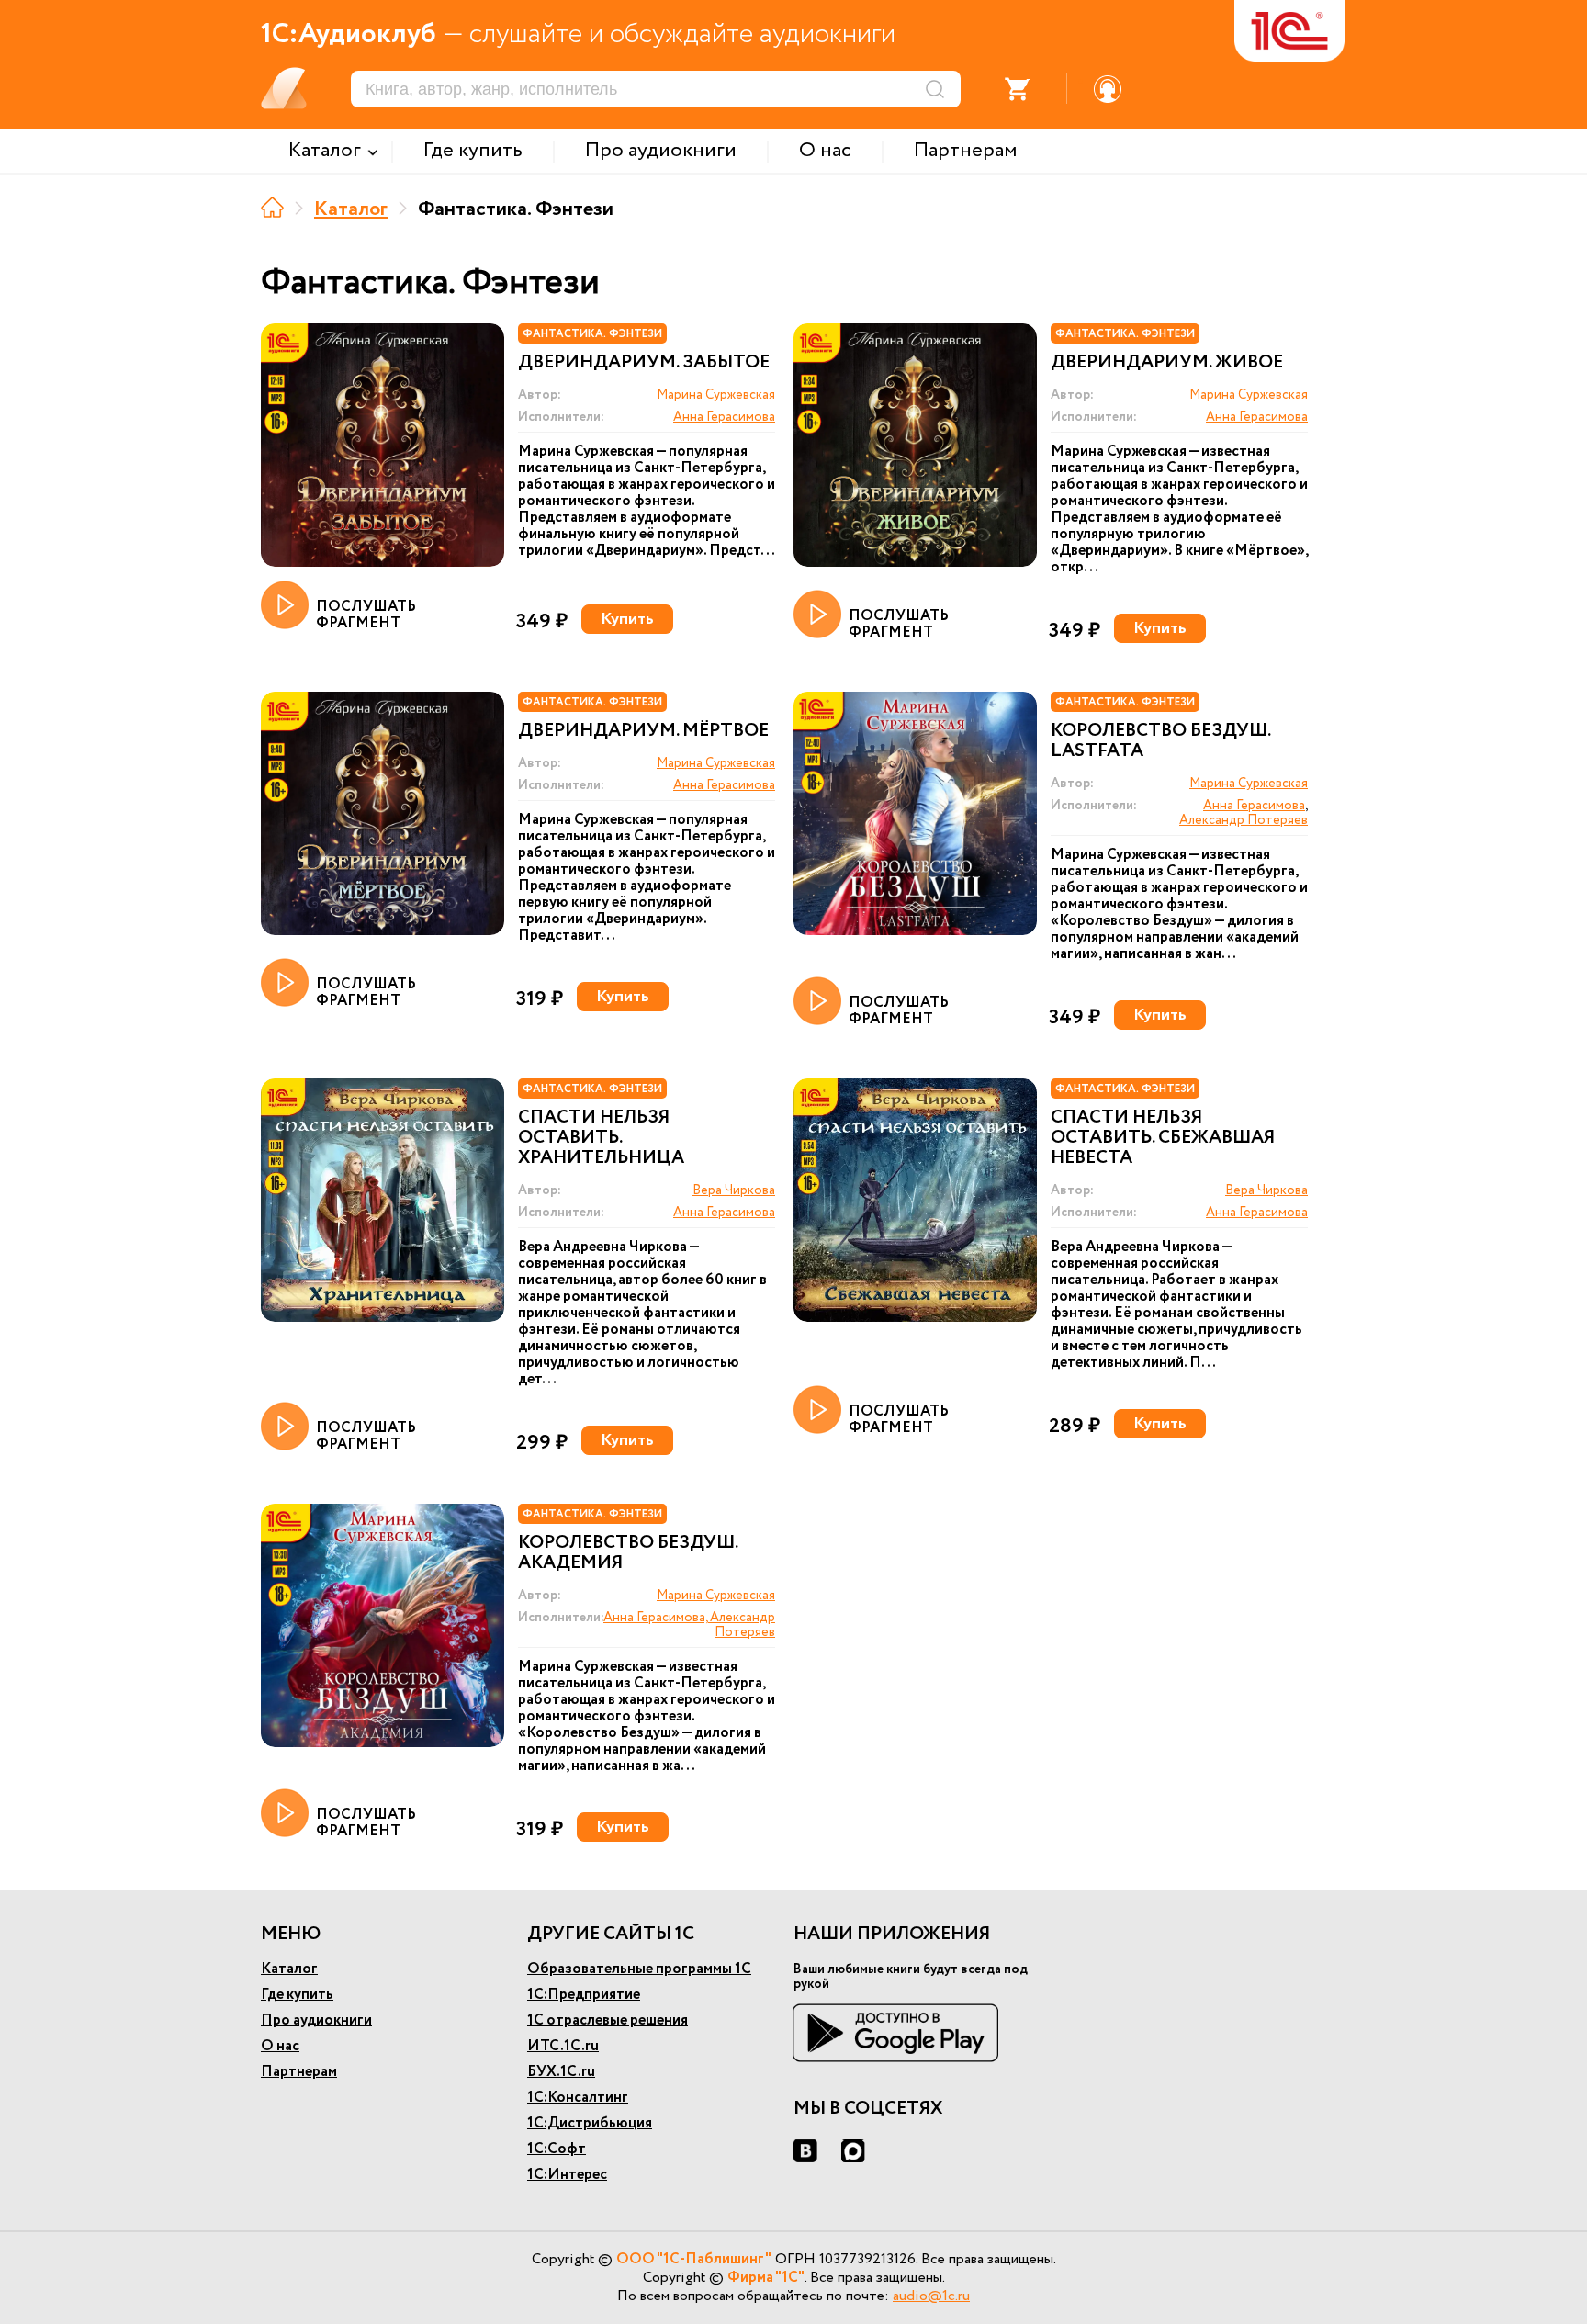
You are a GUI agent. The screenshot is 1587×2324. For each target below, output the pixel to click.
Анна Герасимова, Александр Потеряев (689, 1625)
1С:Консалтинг (578, 2098)
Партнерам (299, 2072)
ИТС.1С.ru (563, 2046)
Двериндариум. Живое (1167, 363)
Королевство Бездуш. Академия (628, 1553)
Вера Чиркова (734, 1190)
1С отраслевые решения (608, 2020)
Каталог (351, 209)
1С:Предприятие (584, 1995)
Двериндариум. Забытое (644, 363)
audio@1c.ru (931, 2296)
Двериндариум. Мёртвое (643, 731)
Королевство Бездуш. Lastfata (1160, 741)
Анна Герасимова (724, 417)
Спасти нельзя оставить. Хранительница (601, 1138)
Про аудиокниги (316, 2020)
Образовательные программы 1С (639, 1969)
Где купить (297, 1995)
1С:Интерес (567, 2175)
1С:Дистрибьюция (590, 2123)
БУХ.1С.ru (561, 2072)
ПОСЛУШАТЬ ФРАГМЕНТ (366, 614)
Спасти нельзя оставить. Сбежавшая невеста (1163, 1138)
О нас (280, 2046)
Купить (627, 619)
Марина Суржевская (716, 395)
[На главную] (272, 207)
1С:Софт (557, 2149)
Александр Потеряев (1244, 820)
